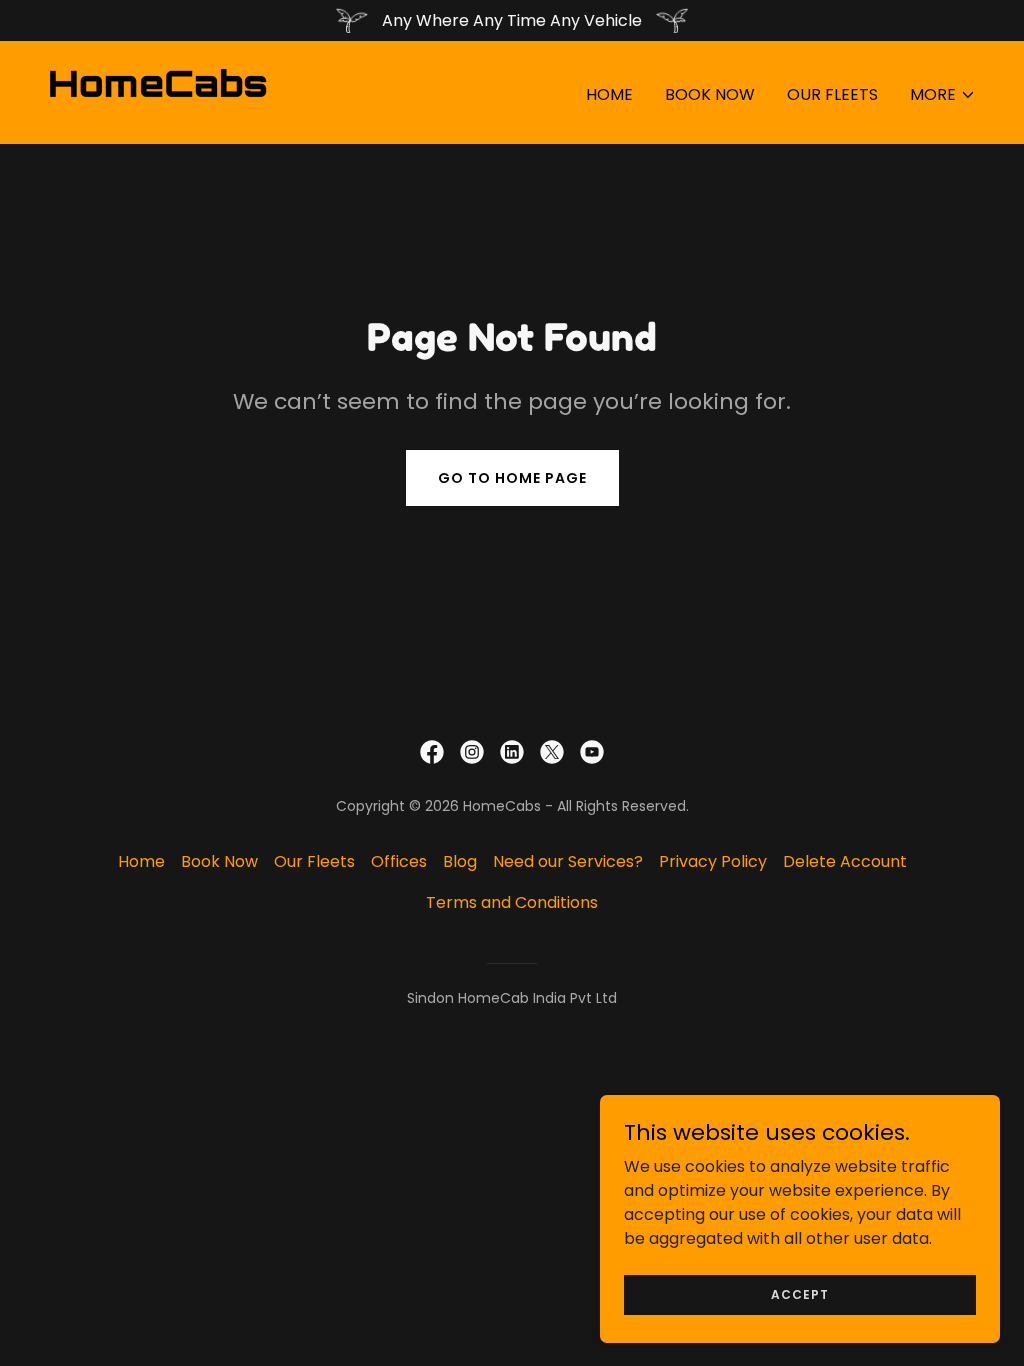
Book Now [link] (710, 94)
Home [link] (609, 94)
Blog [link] (460, 861)
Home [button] (141, 861)
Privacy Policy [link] (713, 861)
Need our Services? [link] (568, 861)
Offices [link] (399, 861)
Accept (800, 1293)
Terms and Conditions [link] (512, 902)
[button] (943, 95)
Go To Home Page (512, 478)
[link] (158, 91)
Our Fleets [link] (832, 94)
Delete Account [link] (845, 861)
